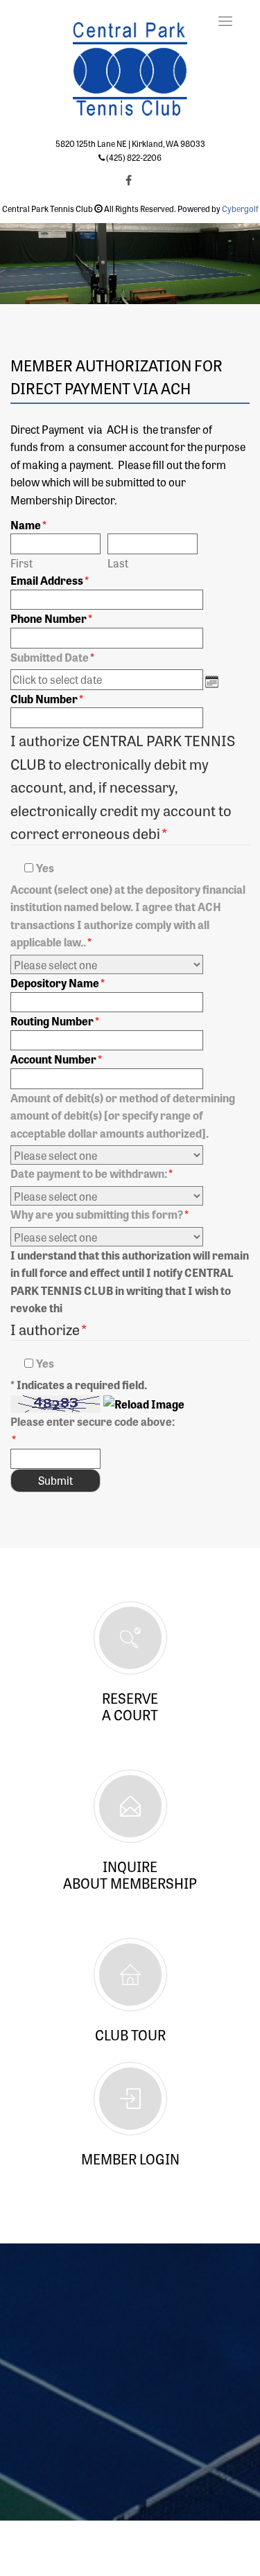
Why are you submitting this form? (99, 1214)
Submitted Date (50, 657)
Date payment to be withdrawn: (92, 1173)
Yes (45, 867)
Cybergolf (240, 209)
